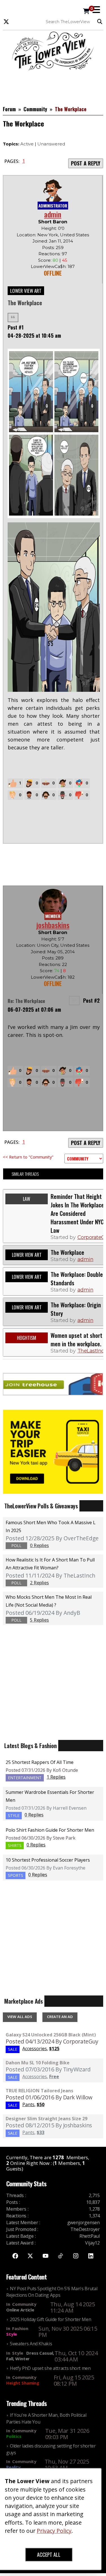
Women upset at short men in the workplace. (76, 1340)
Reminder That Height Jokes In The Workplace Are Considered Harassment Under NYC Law (77, 1213)
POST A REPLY (86, 163)
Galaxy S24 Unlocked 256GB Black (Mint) (51, 2035)
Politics (14, 2436)
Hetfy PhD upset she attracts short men (50, 2368)
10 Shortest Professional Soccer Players (48, 1860)
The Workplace (67, 1252)
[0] (86, 12)
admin (53, 214)
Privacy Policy (54, 2531)
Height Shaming (23, 2383)
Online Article (20, 2310)
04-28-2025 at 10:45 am (34, 335)
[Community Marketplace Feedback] (84, 1159)
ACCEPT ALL (49, 2555)
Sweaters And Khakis (31, 2344)
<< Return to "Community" (28, 1157)
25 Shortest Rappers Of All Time (40, 1762)
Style (12, 2334)
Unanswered (51, 144)
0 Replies (34, 1815)
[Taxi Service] (53, 1451)
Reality (13, 2467)
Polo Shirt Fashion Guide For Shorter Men (50, 1830)
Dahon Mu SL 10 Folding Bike (38, 2063)
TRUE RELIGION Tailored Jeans (39, 2091)
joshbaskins (53, 925)
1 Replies (56, 1777)
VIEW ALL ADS (20, 2017)
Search (101, 22)
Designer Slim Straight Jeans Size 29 (46, 2119)
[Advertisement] (53, 84)
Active (27, 144)
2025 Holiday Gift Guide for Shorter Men (50, 2319)
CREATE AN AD (60, 2017)
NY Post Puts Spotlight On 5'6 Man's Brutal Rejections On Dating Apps (52, 2292)
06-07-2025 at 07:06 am (34, 1009)
